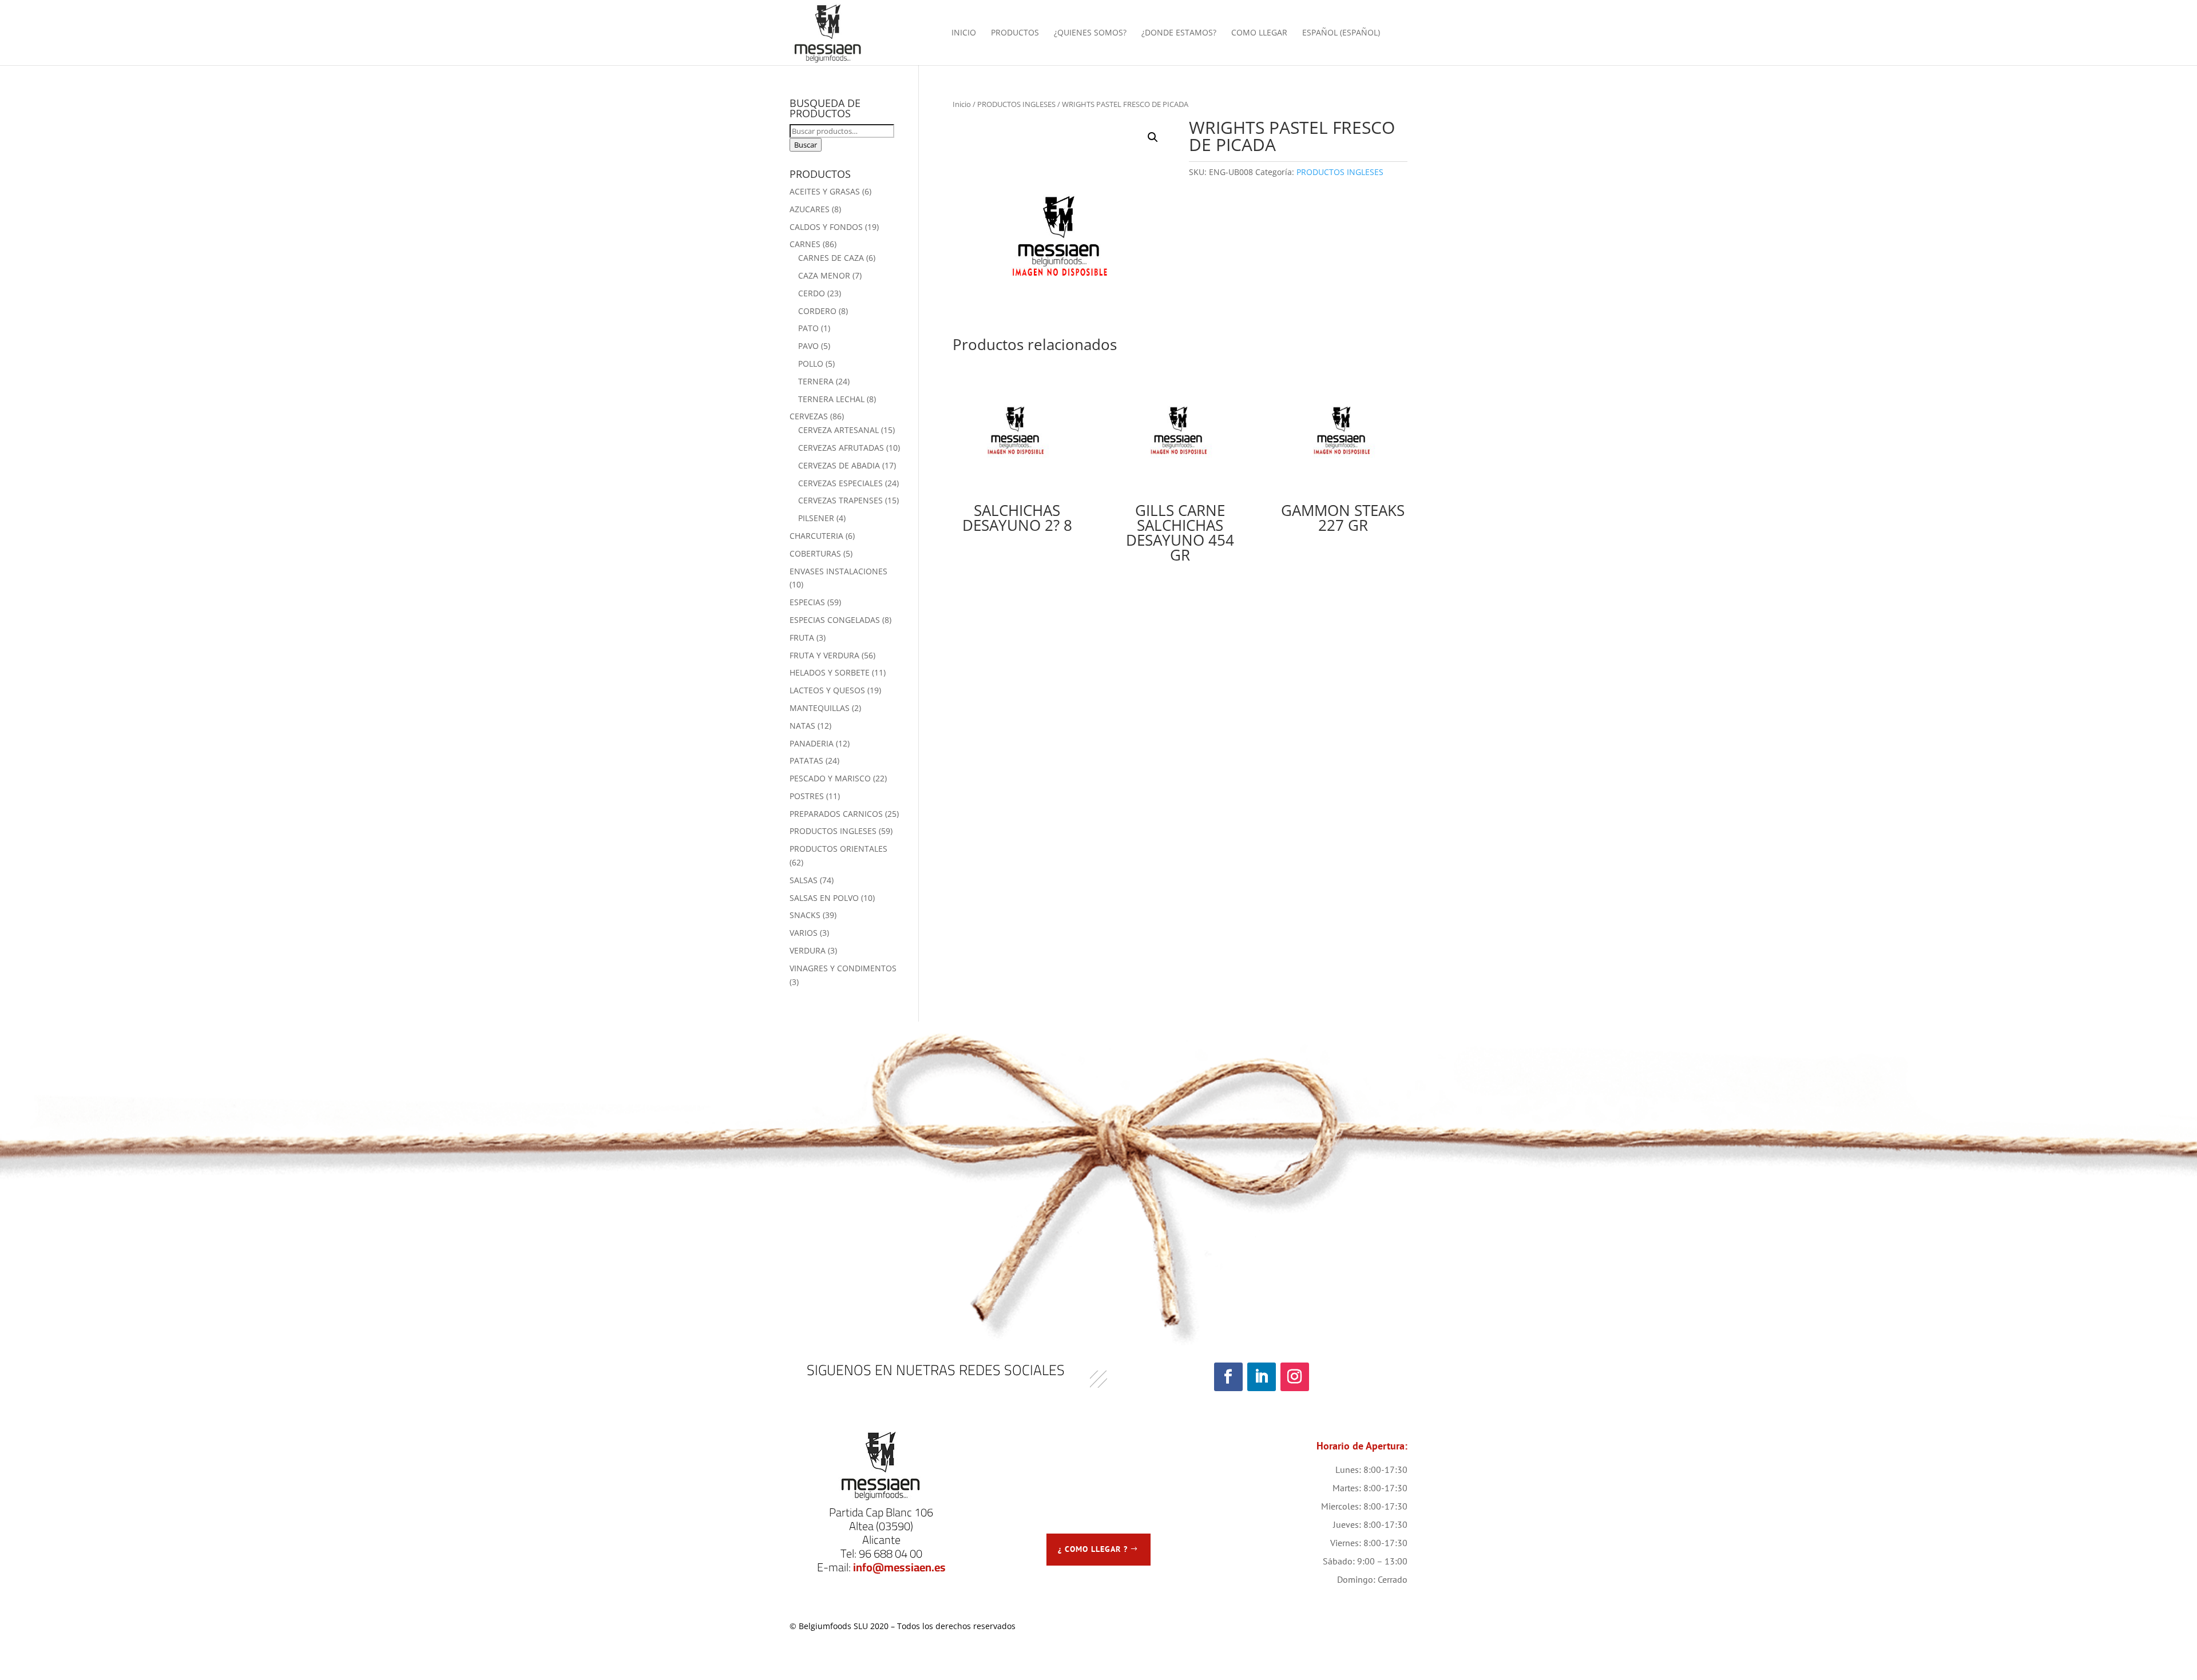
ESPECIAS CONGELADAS (835, 620)
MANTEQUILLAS (820, 708)
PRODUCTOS (1015, 33)
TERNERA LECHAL (831, 399)
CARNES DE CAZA (831, 258)
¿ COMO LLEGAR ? (1093, 1549)
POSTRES (807, 796)
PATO (808, 328)
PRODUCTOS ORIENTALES (838, 849)
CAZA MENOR (824, 275)
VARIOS (804, 933)
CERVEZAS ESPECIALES (840, 483)
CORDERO (817, 311)
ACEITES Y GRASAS (825, 191)
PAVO (808, 346)
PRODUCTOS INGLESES (1016, 104)
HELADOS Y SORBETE (830, 672)
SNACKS (805, 915)
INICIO (964, 33)
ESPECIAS (807, 602)
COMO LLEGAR (1259, 33)
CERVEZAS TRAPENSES (840, 500)
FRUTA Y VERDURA (824, 655)
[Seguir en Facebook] (1228, 1377)
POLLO (811, 364)
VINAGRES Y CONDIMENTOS (843, 968)
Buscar (806, 145)
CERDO (812, 293)
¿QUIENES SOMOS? (1090, 33)
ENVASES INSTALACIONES (838, 571)
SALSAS (804, 880)
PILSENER (816, 518)
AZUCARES (810, 209)
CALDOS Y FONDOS (826, 227)
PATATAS (806, 760)
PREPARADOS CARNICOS (836, 814)
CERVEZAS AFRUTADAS (841, 448)
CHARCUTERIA (816, 536)
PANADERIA (812, 743)
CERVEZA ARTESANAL (838, 430)
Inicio (962, 104)
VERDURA (808, 950)
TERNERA (816, 381)
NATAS (802, 726)
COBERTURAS (815, 553)
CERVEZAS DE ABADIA (839, 465)
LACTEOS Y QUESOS (827, 690)
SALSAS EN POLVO (824, 898)
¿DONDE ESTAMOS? (1179, 33)
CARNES (805, 244)
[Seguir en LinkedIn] (1262, 1377)
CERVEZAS (809, 416)
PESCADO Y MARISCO (830, 778)
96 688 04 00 (891, 1553)
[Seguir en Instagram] (1295, 1377)
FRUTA (802, 638)
